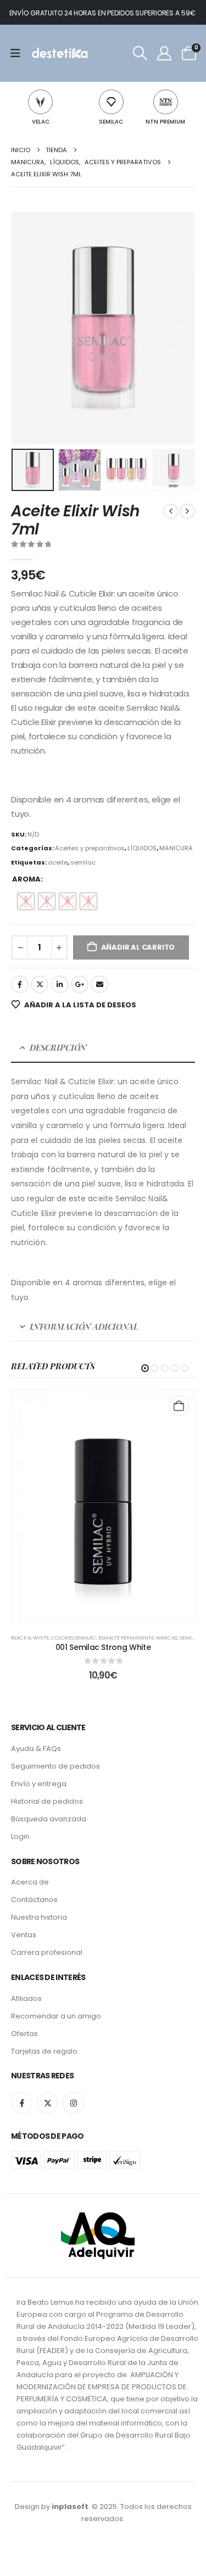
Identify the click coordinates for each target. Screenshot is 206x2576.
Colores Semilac (74, 1638)
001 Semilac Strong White (103, 1647)
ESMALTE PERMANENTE (126, 1638)
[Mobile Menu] (19, 53)
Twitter (40, 984)
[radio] (26, 901)
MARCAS (167, 1638)
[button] (140, 53)
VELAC (41, 122)
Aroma (26, 879)
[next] (187, 511)
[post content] (103, 1506)
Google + (80, 984)
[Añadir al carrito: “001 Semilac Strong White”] (179, 1406)
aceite (58, 862)
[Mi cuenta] (165, 53)
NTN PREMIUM (165, 122)
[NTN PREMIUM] (166, 102)
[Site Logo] (59, 53)
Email (99, 984)
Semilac (190, 1638)
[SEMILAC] (111, 102)
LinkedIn (60, 984)
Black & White (30, 1638)
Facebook (20, 984)
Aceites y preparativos (90, 848)
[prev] (171, 511)
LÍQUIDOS (142, 848)
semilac (83, 862)
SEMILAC (111, 122)
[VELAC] (40, 102)
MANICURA (176, 848)
